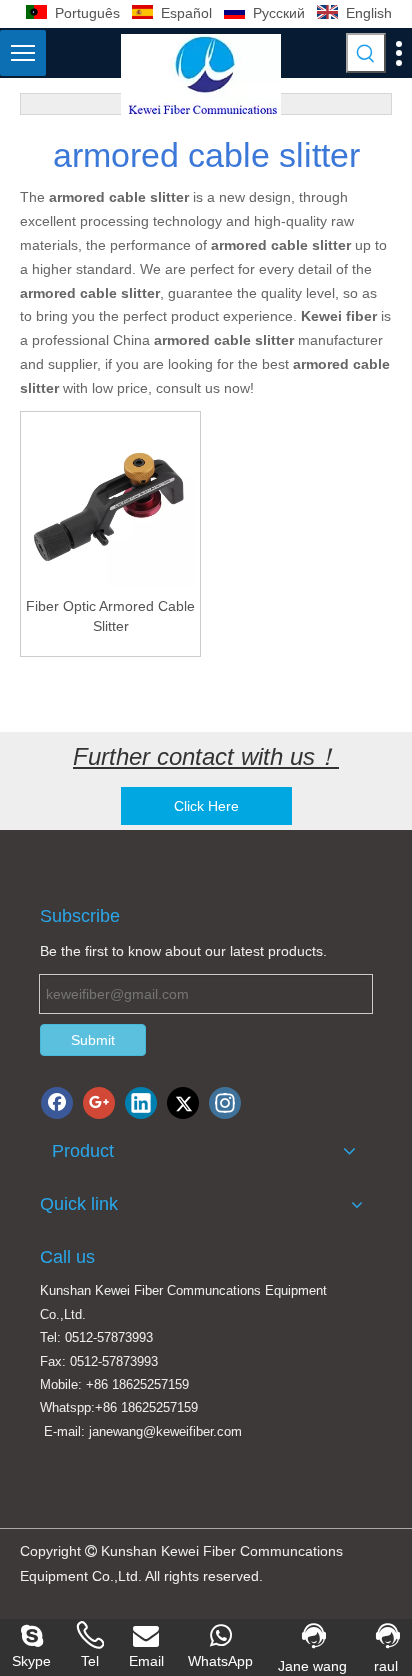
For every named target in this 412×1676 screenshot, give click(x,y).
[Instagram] (225, 1103)
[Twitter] (183, 1103)
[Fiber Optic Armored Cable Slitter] (110, 500)
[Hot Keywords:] (366, 53)
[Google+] (99, 1103)
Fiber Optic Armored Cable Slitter (110, 616)
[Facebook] (57, 1103)
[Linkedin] (141, 1103)
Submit (93, 1040)
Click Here (206, 806)
